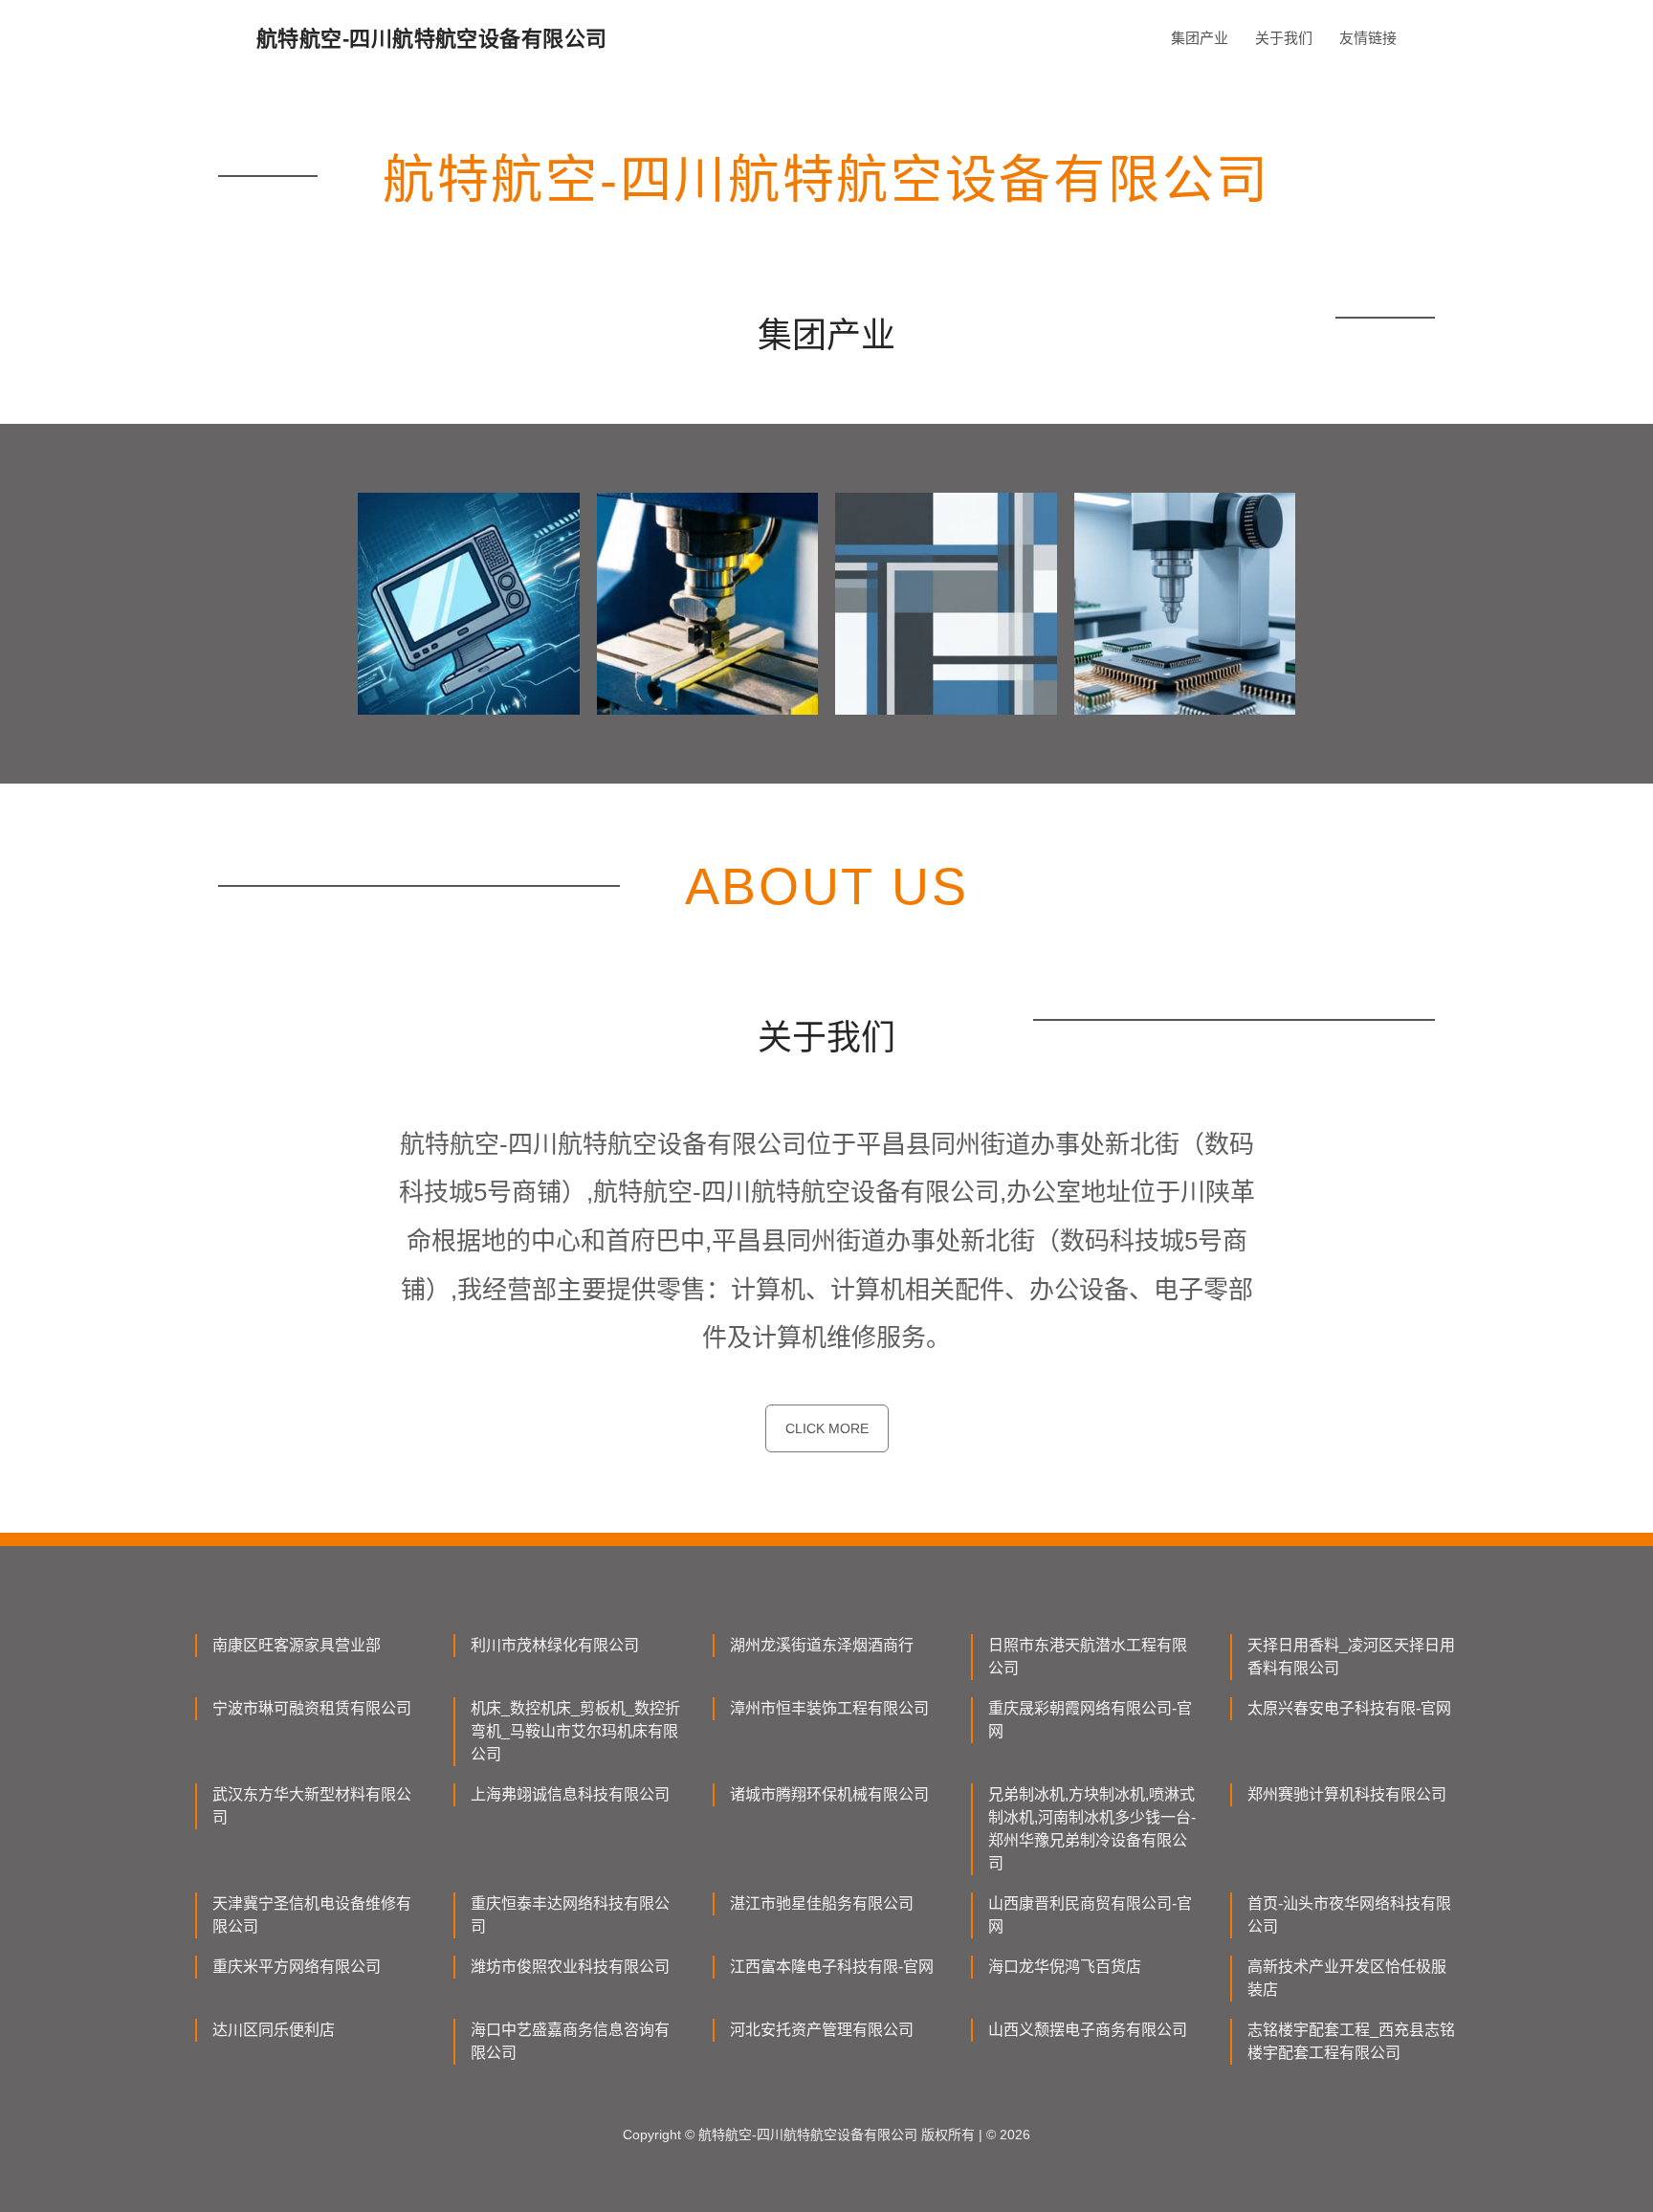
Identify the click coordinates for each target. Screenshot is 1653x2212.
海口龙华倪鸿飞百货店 (1065, 1967)
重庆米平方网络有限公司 (297, 1967)
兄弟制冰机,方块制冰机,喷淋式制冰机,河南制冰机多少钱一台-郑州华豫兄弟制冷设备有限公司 (1092, 1829)
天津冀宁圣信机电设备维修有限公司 (312, 1915)
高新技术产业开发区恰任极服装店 (1347, 1978)
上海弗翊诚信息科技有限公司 (570, 1794)
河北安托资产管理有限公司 (822, 2030)
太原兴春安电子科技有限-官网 (1349, 1708)
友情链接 (1368, 38)
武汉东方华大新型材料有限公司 (312, 1806)
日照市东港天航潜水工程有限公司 (1088, 1657)
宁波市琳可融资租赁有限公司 (312, 1708)
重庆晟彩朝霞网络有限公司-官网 (1090, 1720)
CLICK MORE (827, 1428)
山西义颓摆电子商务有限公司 (1088, 2030)
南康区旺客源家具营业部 (297, 1645)
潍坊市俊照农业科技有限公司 (570, 1967)
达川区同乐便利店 (274, 2030)
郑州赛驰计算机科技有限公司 (1347, 1794)
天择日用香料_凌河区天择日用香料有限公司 (1351, 1657)
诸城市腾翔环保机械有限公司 (829, 1794)
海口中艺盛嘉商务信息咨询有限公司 (570, 2041)
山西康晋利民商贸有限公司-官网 (1090, 1915)
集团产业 (1200, 38)
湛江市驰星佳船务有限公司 (822, 1903)
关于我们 (1284, 38)
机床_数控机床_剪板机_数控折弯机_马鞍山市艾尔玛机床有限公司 (575, 1731)
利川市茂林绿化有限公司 (555, 1645)
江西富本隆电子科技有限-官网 (832, 1967)
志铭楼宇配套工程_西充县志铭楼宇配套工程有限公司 (1351, 2041)
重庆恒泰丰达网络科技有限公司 (570, 1915)
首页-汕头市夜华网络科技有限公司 (1349, 1915)
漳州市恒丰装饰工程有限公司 (829, 1708)
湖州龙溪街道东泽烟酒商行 (822, 1645)
